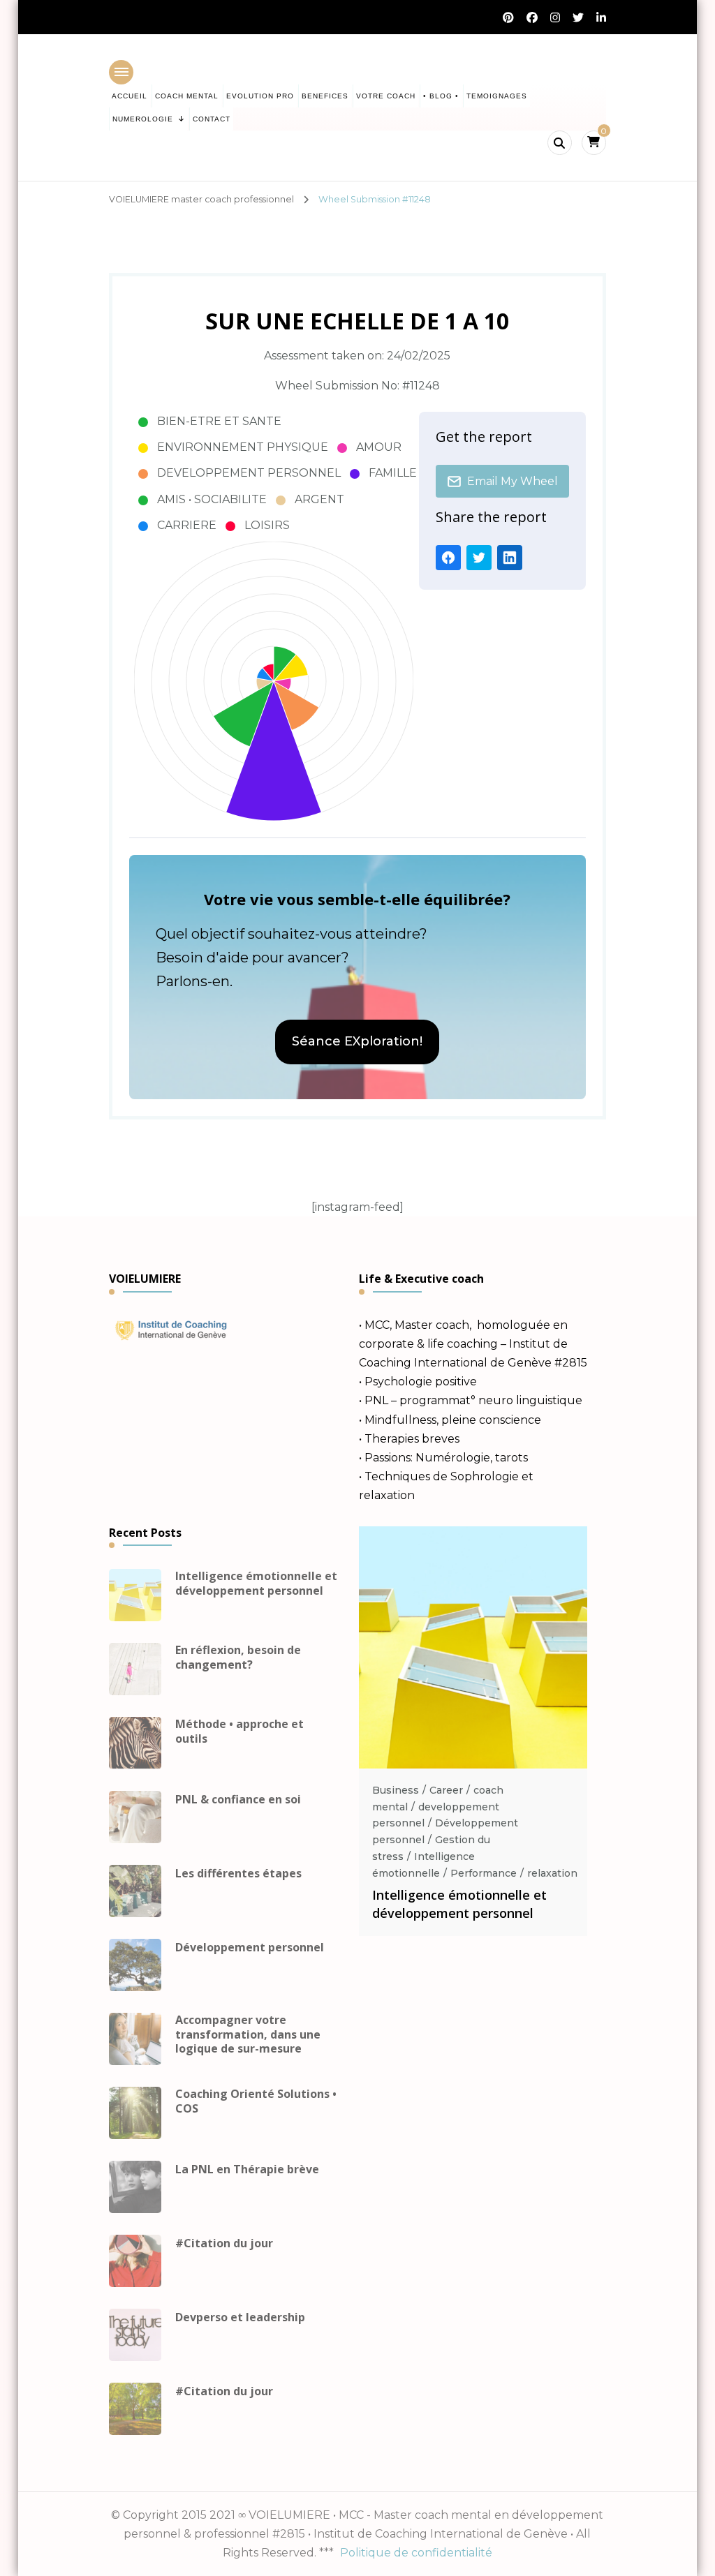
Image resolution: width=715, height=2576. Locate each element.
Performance (484, 1873)
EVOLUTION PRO (260, 96)
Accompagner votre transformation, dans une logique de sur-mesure (248, 2034)
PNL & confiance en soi (238, 1800)
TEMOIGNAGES (497, 96)
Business (396, 1790)
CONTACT (212, 119)
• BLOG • (441, 96)
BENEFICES (325, 96)
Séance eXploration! (357, 1041)
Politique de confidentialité (416, 2553)
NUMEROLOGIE (143, 119)
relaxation (552, 1873)
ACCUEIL (130, 96)
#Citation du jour (224, 2243)
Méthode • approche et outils (239, 1732)
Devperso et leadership (240, 2317)
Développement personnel (250, 1948)
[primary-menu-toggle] (121, 72)
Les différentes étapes (238, 1874)
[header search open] (560, 143)
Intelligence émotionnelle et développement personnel (256, 1584)
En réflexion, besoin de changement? (238, 1658)
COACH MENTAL (187, 96)
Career (446, 1790)
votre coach (386, 96)
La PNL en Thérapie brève (247, 2169)
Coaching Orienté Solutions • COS (256, 2101)
